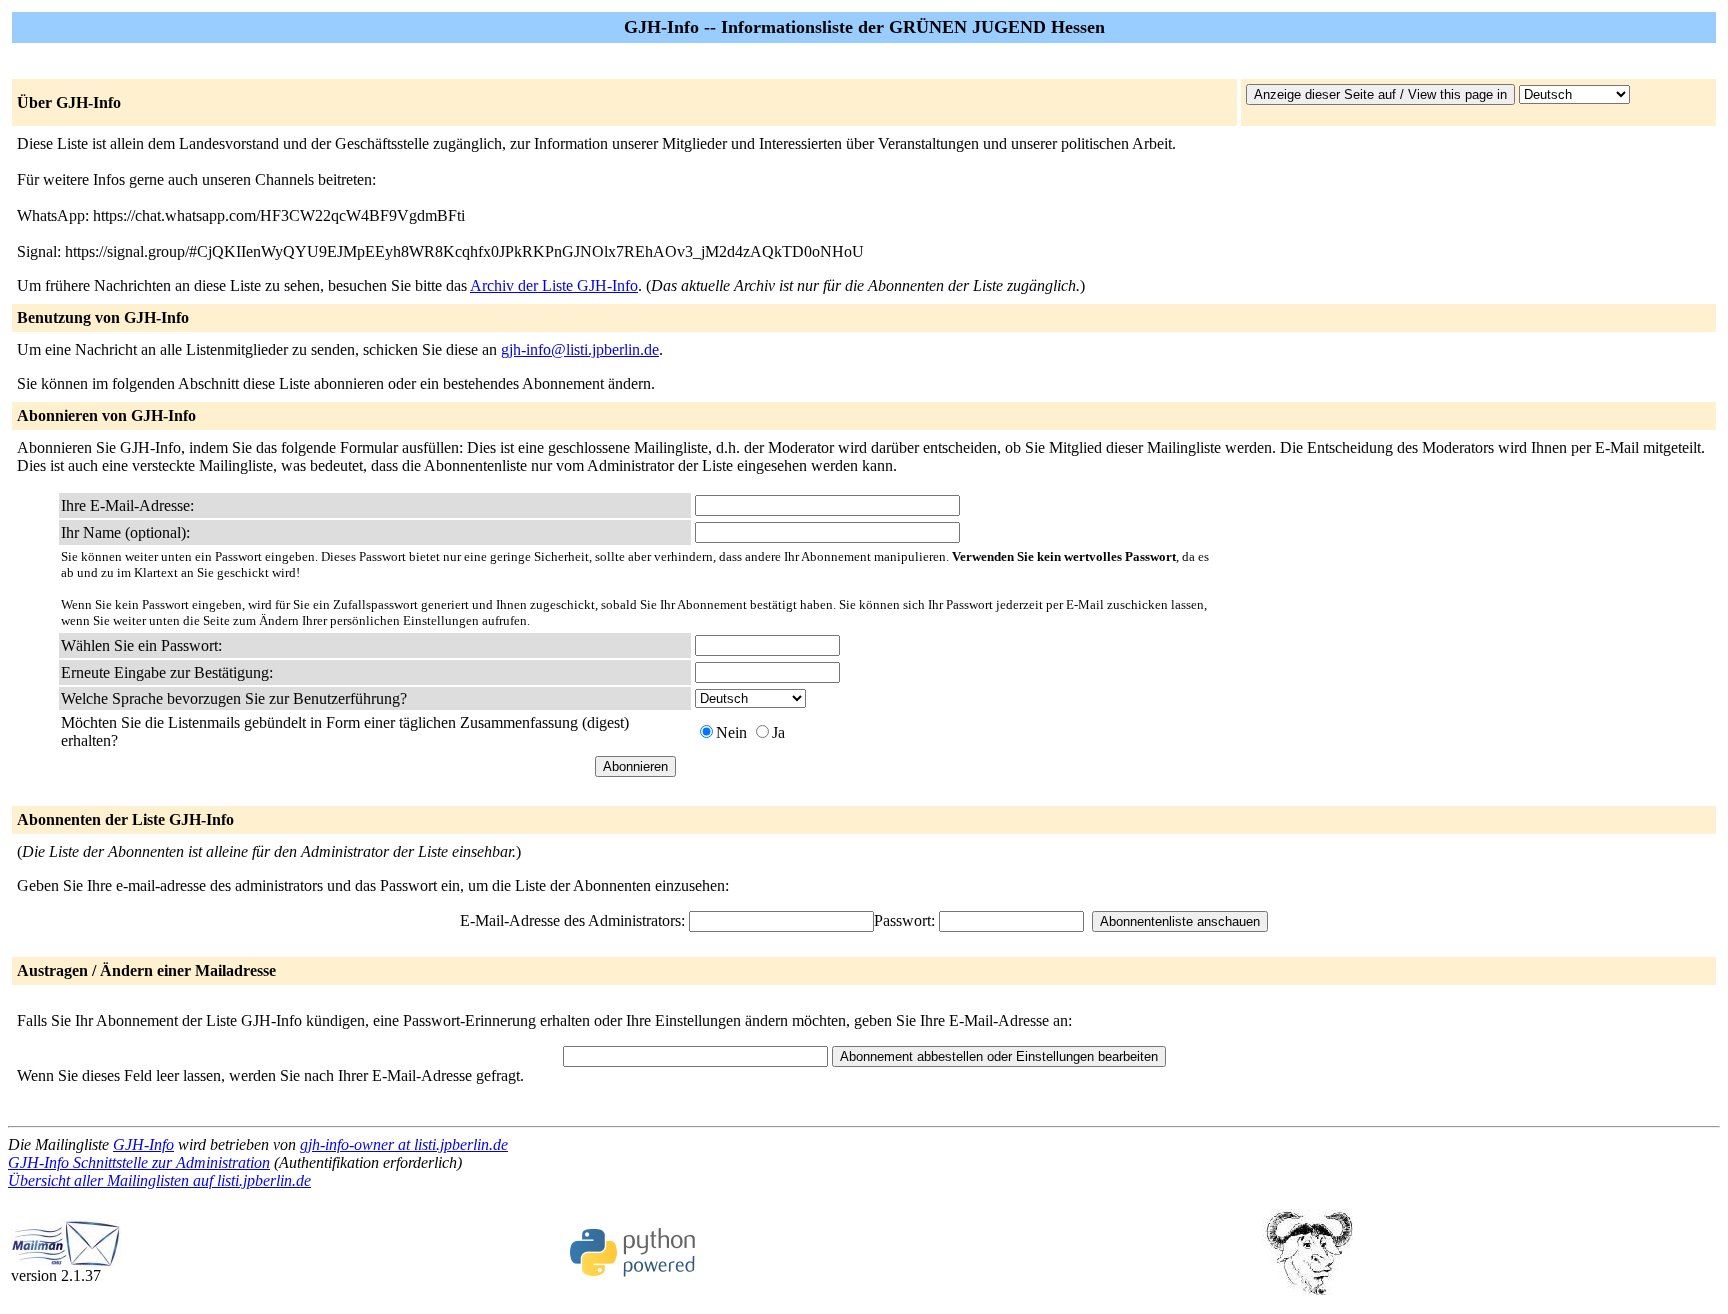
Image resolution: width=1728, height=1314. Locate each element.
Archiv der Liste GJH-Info (554, 285)
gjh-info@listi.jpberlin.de (580, 349)
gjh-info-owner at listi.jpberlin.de (404, 1144)
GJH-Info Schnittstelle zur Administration (139, 1162)
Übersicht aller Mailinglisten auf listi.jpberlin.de (159, 1180)
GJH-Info (143, 1144)
